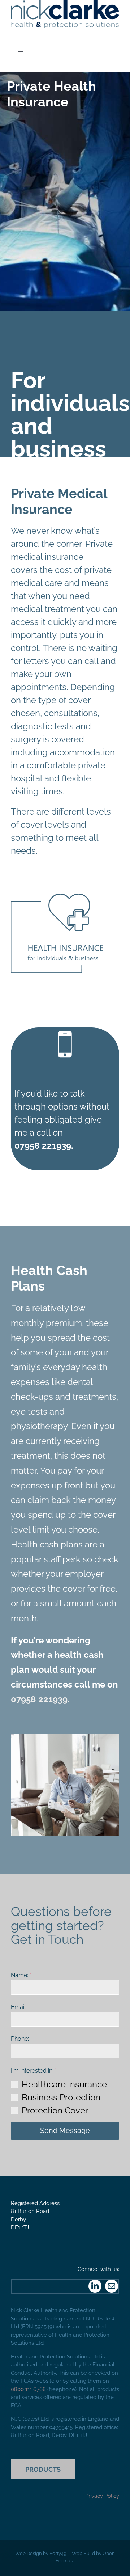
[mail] (112, 2286)
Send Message (65, 2131)
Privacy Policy (102, 2496)
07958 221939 (39, 1699)
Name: (21, 1975)
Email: (19, 2007)
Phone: (20, 2039)
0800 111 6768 (28, 2389)
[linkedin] (95, 2286)
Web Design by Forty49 (41, 2553)
